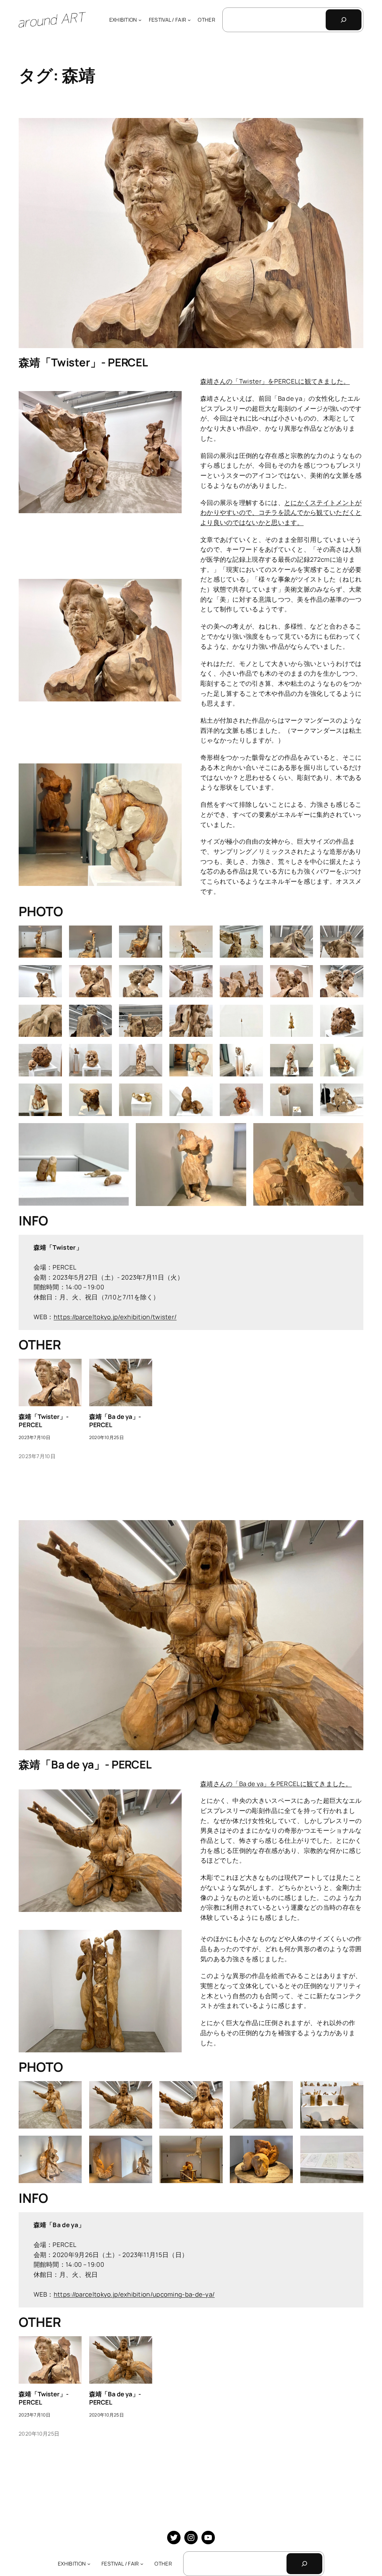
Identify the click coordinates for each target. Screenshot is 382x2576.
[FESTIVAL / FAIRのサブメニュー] (189, 20)
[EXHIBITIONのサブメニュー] (140, 20)
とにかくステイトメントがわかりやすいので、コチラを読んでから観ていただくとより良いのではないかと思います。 (281, 512)
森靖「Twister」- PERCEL (83, 362)
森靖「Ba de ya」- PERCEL (115, 1421)
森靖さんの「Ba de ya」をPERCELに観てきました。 (276, 1784)
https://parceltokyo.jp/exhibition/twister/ (115, 1317)
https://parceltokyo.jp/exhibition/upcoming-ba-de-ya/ (134, 2294)
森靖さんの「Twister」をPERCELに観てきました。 (275, 381)
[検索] (344, 20)
